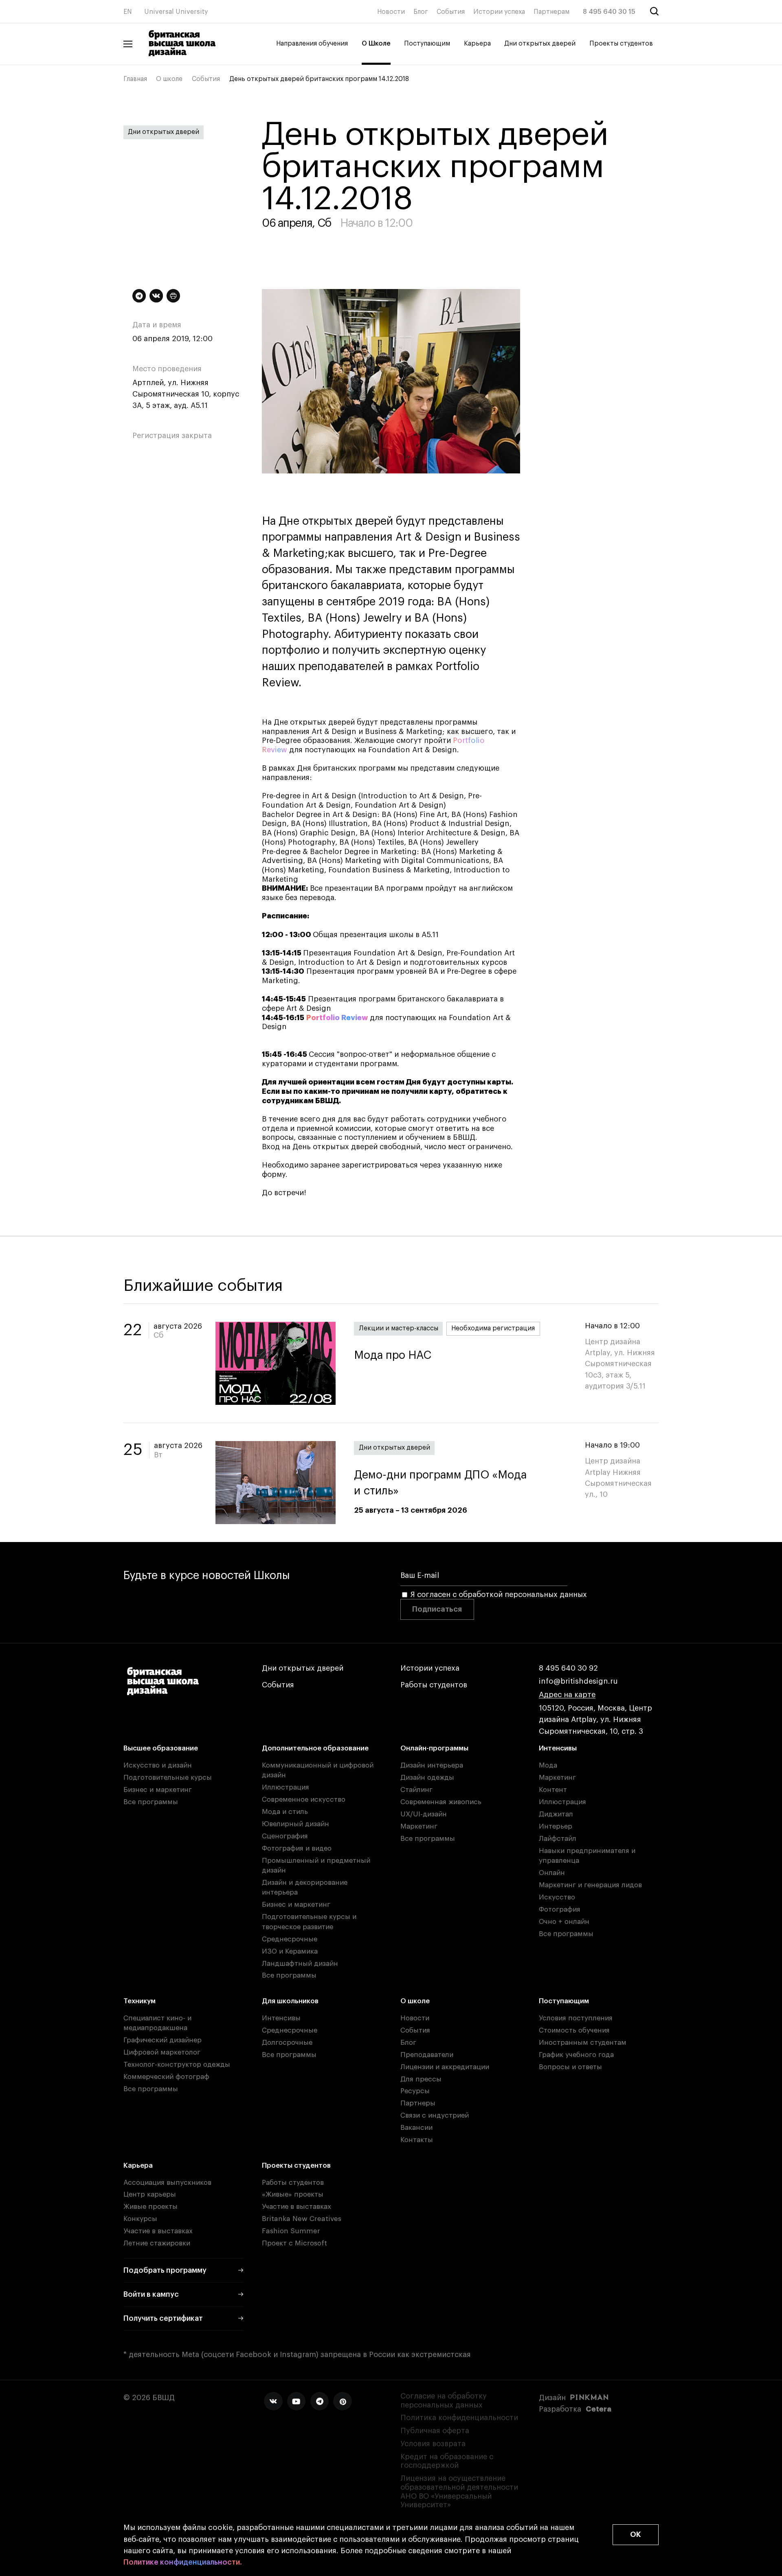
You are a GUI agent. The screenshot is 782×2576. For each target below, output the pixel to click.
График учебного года (576, 2055)
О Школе (376, 44)
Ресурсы (415, 2091)
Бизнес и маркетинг (158, 1790)
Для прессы (421, 2079)
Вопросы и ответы (570, 2067)
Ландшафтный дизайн (300, 1964)
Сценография (285, 1836)
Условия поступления (576, 2018)
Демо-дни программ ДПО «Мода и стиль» (440, 1483)
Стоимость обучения (574, 2030)
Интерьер (556, 1826)
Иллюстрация (286, 1787)
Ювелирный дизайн (295, 1824)
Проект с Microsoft (294, 2243)
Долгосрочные (287, 2043)
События (451, 12)
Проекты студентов (621, 44)
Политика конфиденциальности (459, 2418)
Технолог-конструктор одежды (177, 2065)
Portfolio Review (337, 1018)
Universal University (176, 12)
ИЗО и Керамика (290, 1951)
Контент (553, 1790)
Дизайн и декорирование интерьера (305, 1887)
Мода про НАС (393, 1355)
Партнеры (418, 2103)
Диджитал (556, 1814)
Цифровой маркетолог (162, 2052)
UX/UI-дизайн (424, 1814)
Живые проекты (150, 2207)
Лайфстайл (558, 1839)
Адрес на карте (567, 1695)
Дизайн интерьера (432, 1765)
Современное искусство (304, 1799)
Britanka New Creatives (302, 2219)
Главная (135, 79)
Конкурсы (140, 2219)
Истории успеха (499, 12)
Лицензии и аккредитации (445, 2067)
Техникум (139, 2001)
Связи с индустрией (435, 2115)
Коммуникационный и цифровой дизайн (318, 1770)
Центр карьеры (150, 2194)
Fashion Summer (291, 2231)
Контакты (417, 2140)
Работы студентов (434, 1685)
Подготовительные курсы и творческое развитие (309, 1922)
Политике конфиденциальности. (183, 2562)
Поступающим (427, 44)
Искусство (557, 1897)
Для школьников (290, 2001)
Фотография (560, 1909)
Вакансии (416, 2128)
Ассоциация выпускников (167, 2183)
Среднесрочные (290, 1939)
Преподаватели (427, 2055)
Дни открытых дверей (540, 44)
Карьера (477, 44)
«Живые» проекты (293, 2194)
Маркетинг (419, 1826)
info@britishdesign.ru (578, 1681)
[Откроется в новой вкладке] (273, 2401)
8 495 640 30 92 (568, 1668)
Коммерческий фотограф (166, 2077)
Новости (391, 12)
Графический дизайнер (163, 2040)
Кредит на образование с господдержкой (447, 2461)
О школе (169, 79)
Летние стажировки (157, 2243)
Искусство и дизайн (158, 1765)
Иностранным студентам (583, 2043)
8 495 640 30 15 (609, 12)
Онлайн (552, 1873)
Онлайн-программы (434, 1748)
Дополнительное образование (315, 1748)
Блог (421, 12)
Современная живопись (441, 1802)
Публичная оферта (435, 2431)
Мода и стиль (285, 1812)
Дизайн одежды (427, 1778)
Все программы (151, 1802)
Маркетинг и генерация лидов (590, 1885)
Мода (548, 1765)
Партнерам (551, 12)
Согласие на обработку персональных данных (444, 2401)
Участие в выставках (158, 2231)
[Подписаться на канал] (139, 296)
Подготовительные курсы (168, 1778)
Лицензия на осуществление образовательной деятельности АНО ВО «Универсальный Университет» (459, 2492)
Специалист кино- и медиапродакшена (157, 2023)
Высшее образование (161, 1748)
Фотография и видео (297, 1848)
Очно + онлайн (564, 1922)
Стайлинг (416, 1790)
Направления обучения (312, 44)
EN (128, 12)
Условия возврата (433, 2444)
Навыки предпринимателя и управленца (587, 1856)
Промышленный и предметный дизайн (316, 1865)
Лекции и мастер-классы (399, 1328)
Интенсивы (558, 1748)
